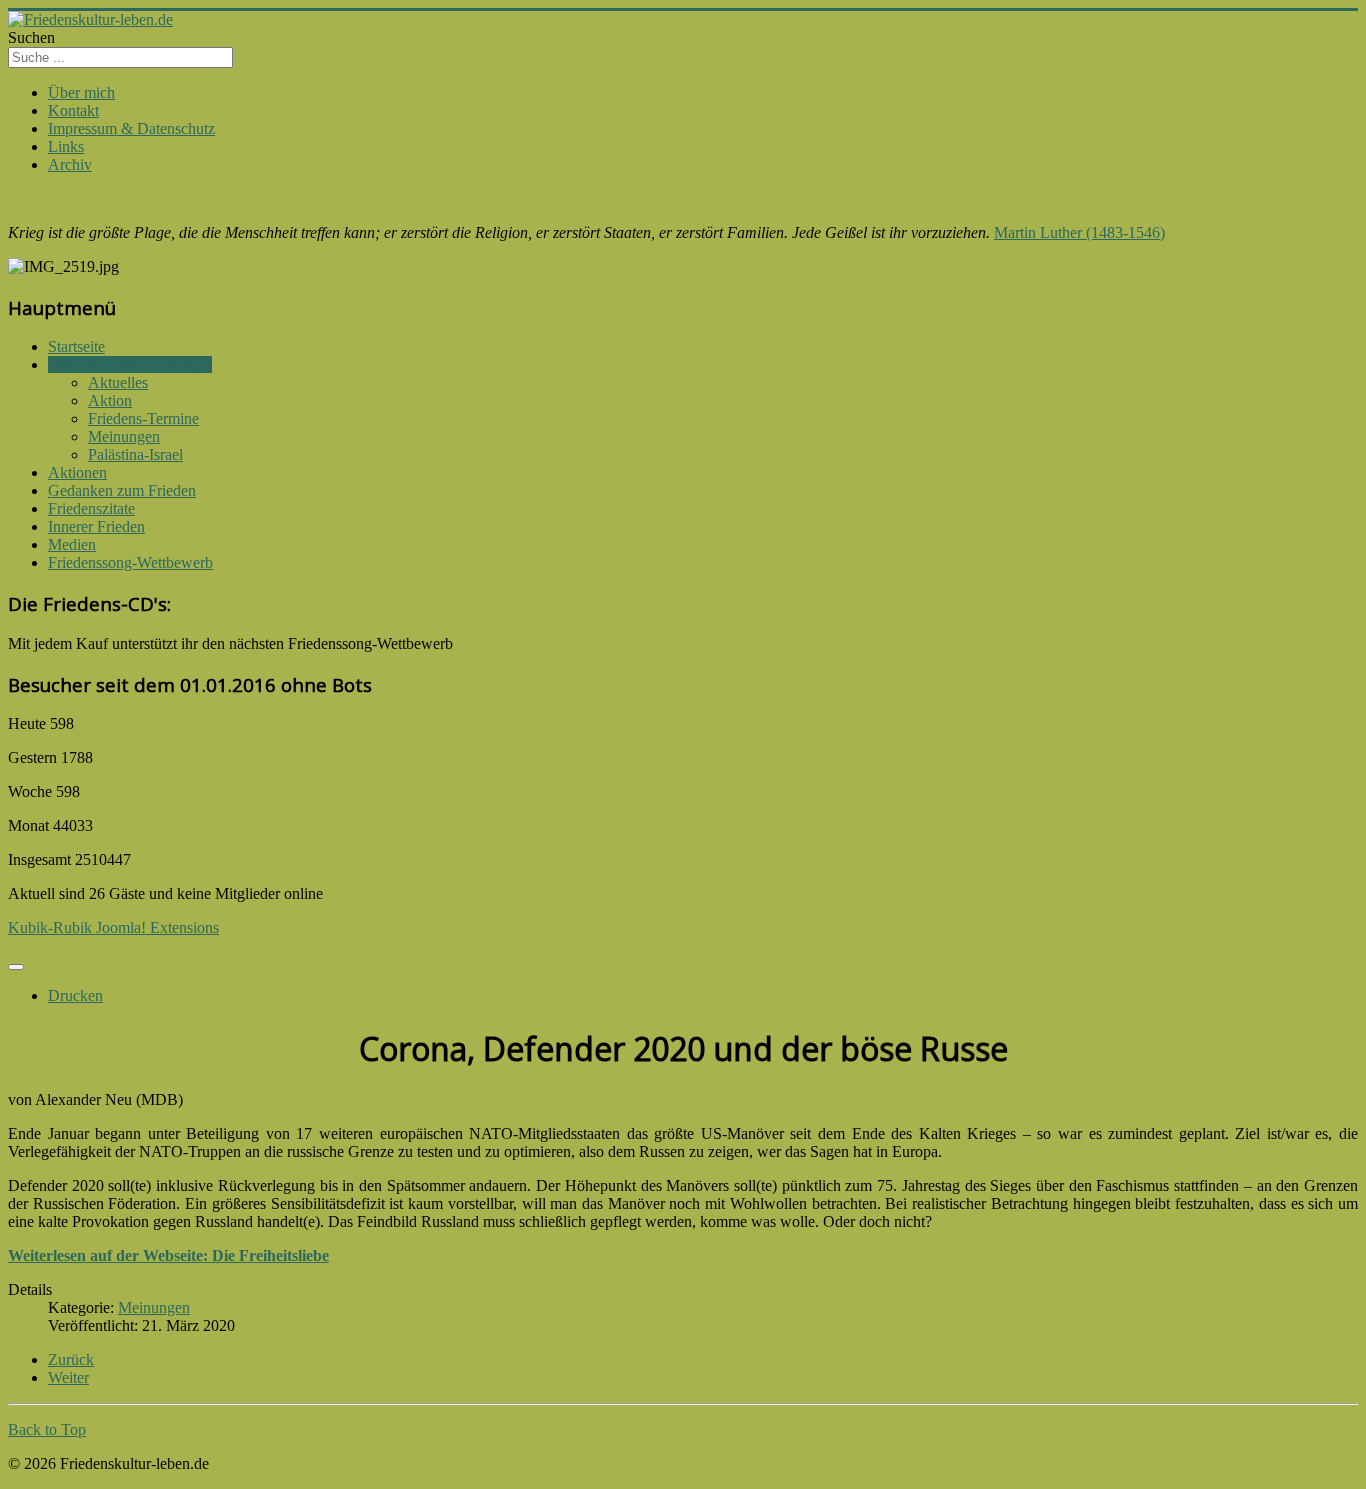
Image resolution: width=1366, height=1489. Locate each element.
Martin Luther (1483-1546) (1079, 232)
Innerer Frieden (96, 526)
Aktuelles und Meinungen (130, 364)
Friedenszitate (91, 508)
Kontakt (73, 110)
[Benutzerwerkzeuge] (16, 967)
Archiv (70, 164)
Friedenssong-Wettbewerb (130, 562)
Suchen (31, 37)
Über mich (81, 92)
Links (66, 146)
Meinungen (124, 436)
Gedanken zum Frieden (122, 490)
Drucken (75, 995)
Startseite (76, 346)
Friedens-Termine (143, 418)
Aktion (110, 400)
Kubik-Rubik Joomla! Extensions (113, 927)
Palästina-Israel (135, 454)
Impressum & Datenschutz (131, 128)
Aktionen (77, 472)
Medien (72, 544)
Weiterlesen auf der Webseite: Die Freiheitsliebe (168, 1255)
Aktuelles (118, 382)
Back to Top (47, 1429)
